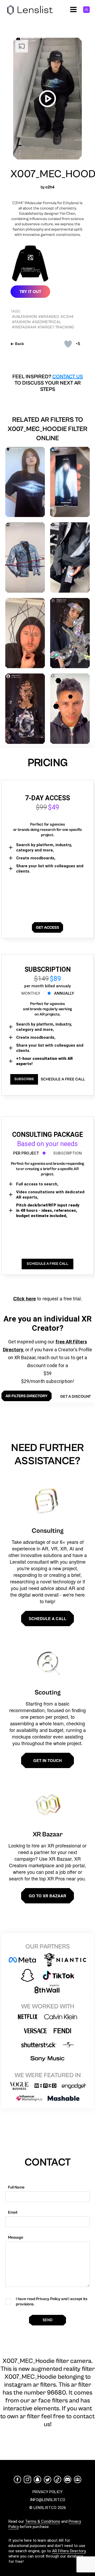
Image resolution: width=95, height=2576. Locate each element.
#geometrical (47, 322)
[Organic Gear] (70, 633)
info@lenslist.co (48, 2500)
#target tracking (56, 327)
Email (13, 2212)
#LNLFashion (24, 317)
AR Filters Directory (69, 2551)
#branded (49, 317)
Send (47, 2320)
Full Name (16, 2187)
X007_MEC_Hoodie (47, 174)
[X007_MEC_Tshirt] (25, 482)
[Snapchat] (37, 2479)
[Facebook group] (78, 2479)
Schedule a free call (63, 1079)
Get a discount (75, 1397)
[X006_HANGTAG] (70, 482)
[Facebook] (17, 2479)
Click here (25, 1299)
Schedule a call (47, 1619)
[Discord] (68, 2479)
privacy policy (47, 2492)
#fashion (21, 322)
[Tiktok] (58, 2479)
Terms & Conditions (43, 2521)
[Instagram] (27, 2479)
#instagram (24, 327)
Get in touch (47, 1760)
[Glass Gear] (25, 709)
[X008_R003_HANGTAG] (70, 557)
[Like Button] (68, 344)
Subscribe (24, 1079)
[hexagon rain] (70, 709)
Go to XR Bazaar (47, 1896)
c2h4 (50, 187)
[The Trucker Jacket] (25, 557)
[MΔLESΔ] (25, 633)
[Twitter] (47, 2480)
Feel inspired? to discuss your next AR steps (48, 383)
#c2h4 (67, 317)
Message (16, 2237)
